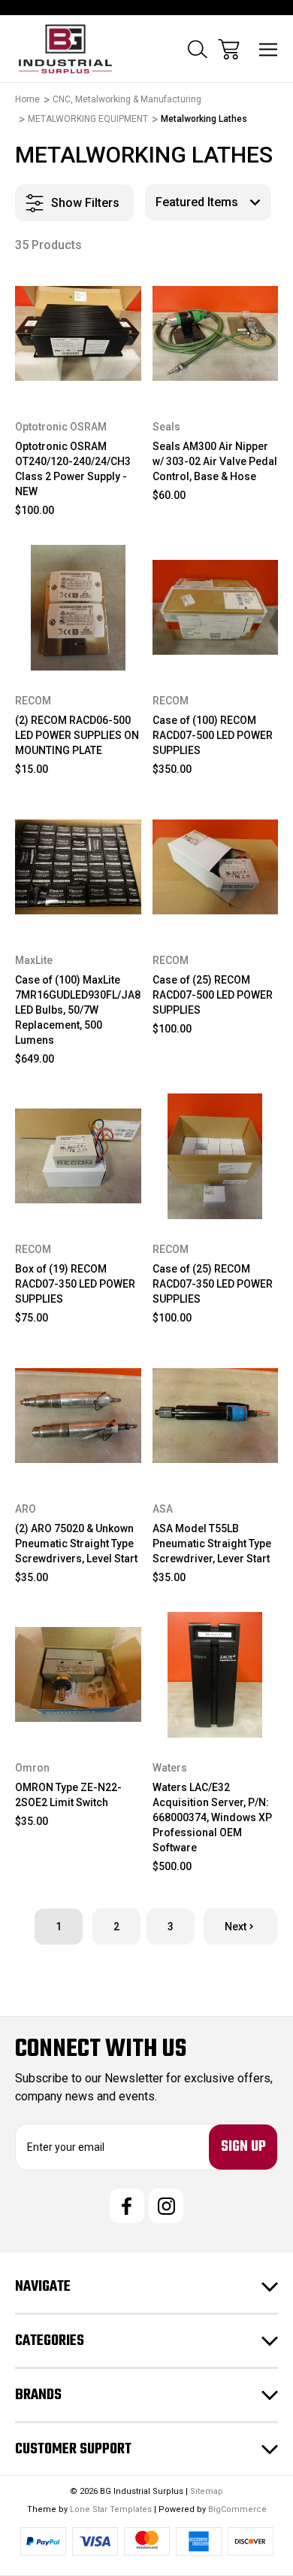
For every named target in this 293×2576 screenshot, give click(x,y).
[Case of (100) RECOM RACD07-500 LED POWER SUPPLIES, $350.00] (216, 608)
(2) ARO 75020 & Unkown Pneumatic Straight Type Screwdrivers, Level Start (76, 1543)
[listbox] (208, 202)
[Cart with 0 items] (229, 49)
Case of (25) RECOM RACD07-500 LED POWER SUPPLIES (213, 995)
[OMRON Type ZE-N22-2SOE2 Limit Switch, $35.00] (78, 1675)
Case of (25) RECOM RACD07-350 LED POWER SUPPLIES (213, 1284)
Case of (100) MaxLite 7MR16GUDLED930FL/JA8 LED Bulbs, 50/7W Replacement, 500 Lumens (78, 1010)
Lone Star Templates (111, 2509)
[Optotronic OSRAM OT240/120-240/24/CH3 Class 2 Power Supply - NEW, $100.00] (78, 333)
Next (236, 1927)
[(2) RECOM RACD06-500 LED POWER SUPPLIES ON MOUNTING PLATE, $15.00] (78, 608)
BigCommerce (237, 2509)
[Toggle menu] (269, 49)
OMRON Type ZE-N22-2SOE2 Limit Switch (68, 1795)
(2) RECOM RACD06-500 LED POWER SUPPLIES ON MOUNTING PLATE (77, 735)
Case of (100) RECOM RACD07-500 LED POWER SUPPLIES (213, 735)
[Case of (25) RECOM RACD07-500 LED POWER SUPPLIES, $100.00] (216, 867)
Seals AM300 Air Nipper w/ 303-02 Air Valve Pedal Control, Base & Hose (215, 461)
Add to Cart (78, 377)
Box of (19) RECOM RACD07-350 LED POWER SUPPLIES (75, 1284)
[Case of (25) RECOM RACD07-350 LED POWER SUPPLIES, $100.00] (216, 1157)
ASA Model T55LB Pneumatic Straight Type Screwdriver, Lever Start (212, 1543)
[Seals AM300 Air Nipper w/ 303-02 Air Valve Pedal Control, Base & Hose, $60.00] (216, 333)
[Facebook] (127, 2206)
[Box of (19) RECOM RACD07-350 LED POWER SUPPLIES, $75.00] (78, 1157)
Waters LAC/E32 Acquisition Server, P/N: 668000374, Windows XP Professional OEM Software (212, 1817)
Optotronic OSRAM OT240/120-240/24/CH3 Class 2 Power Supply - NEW (73, 469)
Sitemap (207, 2491)
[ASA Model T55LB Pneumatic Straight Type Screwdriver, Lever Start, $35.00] (216, 1416)
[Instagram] (166, 2206)
